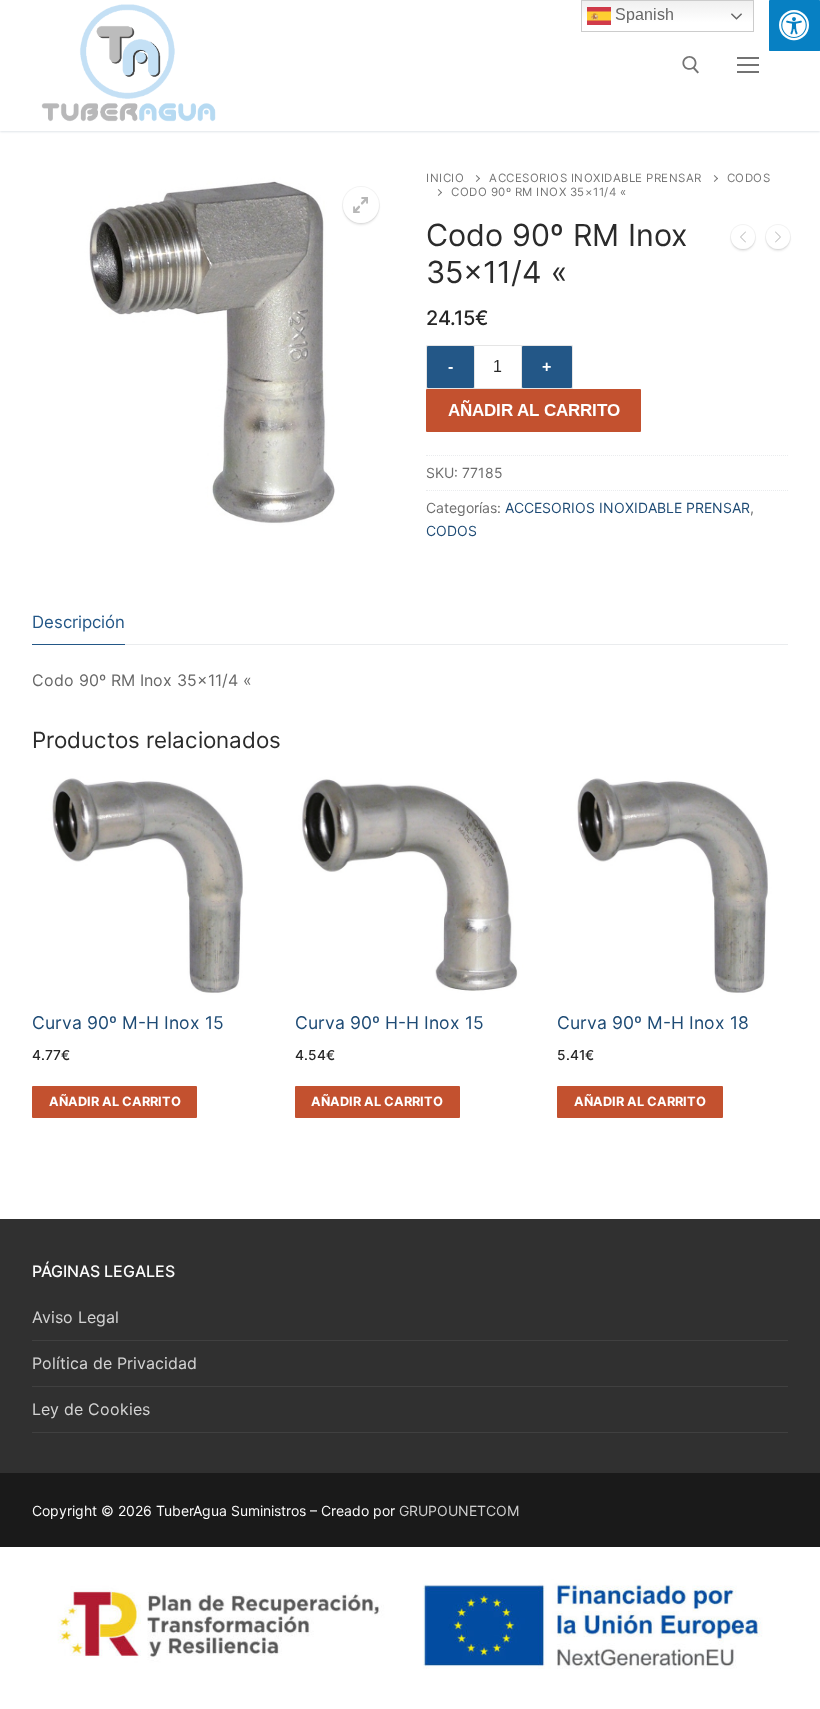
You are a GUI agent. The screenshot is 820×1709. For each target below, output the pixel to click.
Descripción (78, 622)
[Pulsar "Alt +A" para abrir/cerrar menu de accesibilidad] (794, 25)
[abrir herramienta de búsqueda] (691, 65)
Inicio (445, 178)
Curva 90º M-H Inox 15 (128, 1022)
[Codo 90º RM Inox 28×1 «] (743, 241)
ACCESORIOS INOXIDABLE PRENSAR (595, 178)
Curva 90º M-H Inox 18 (653, 1022)
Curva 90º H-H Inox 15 (389, 1022)
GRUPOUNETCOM (459, 1510)
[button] (361, 205)
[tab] (78, 622)
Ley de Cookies (91, 1409)
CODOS (451, 530)
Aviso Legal (75, 1317)
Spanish (642, 14)
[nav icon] (748, 65)
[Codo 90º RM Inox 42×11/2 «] (778, 241)
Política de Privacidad (114, 1363)
